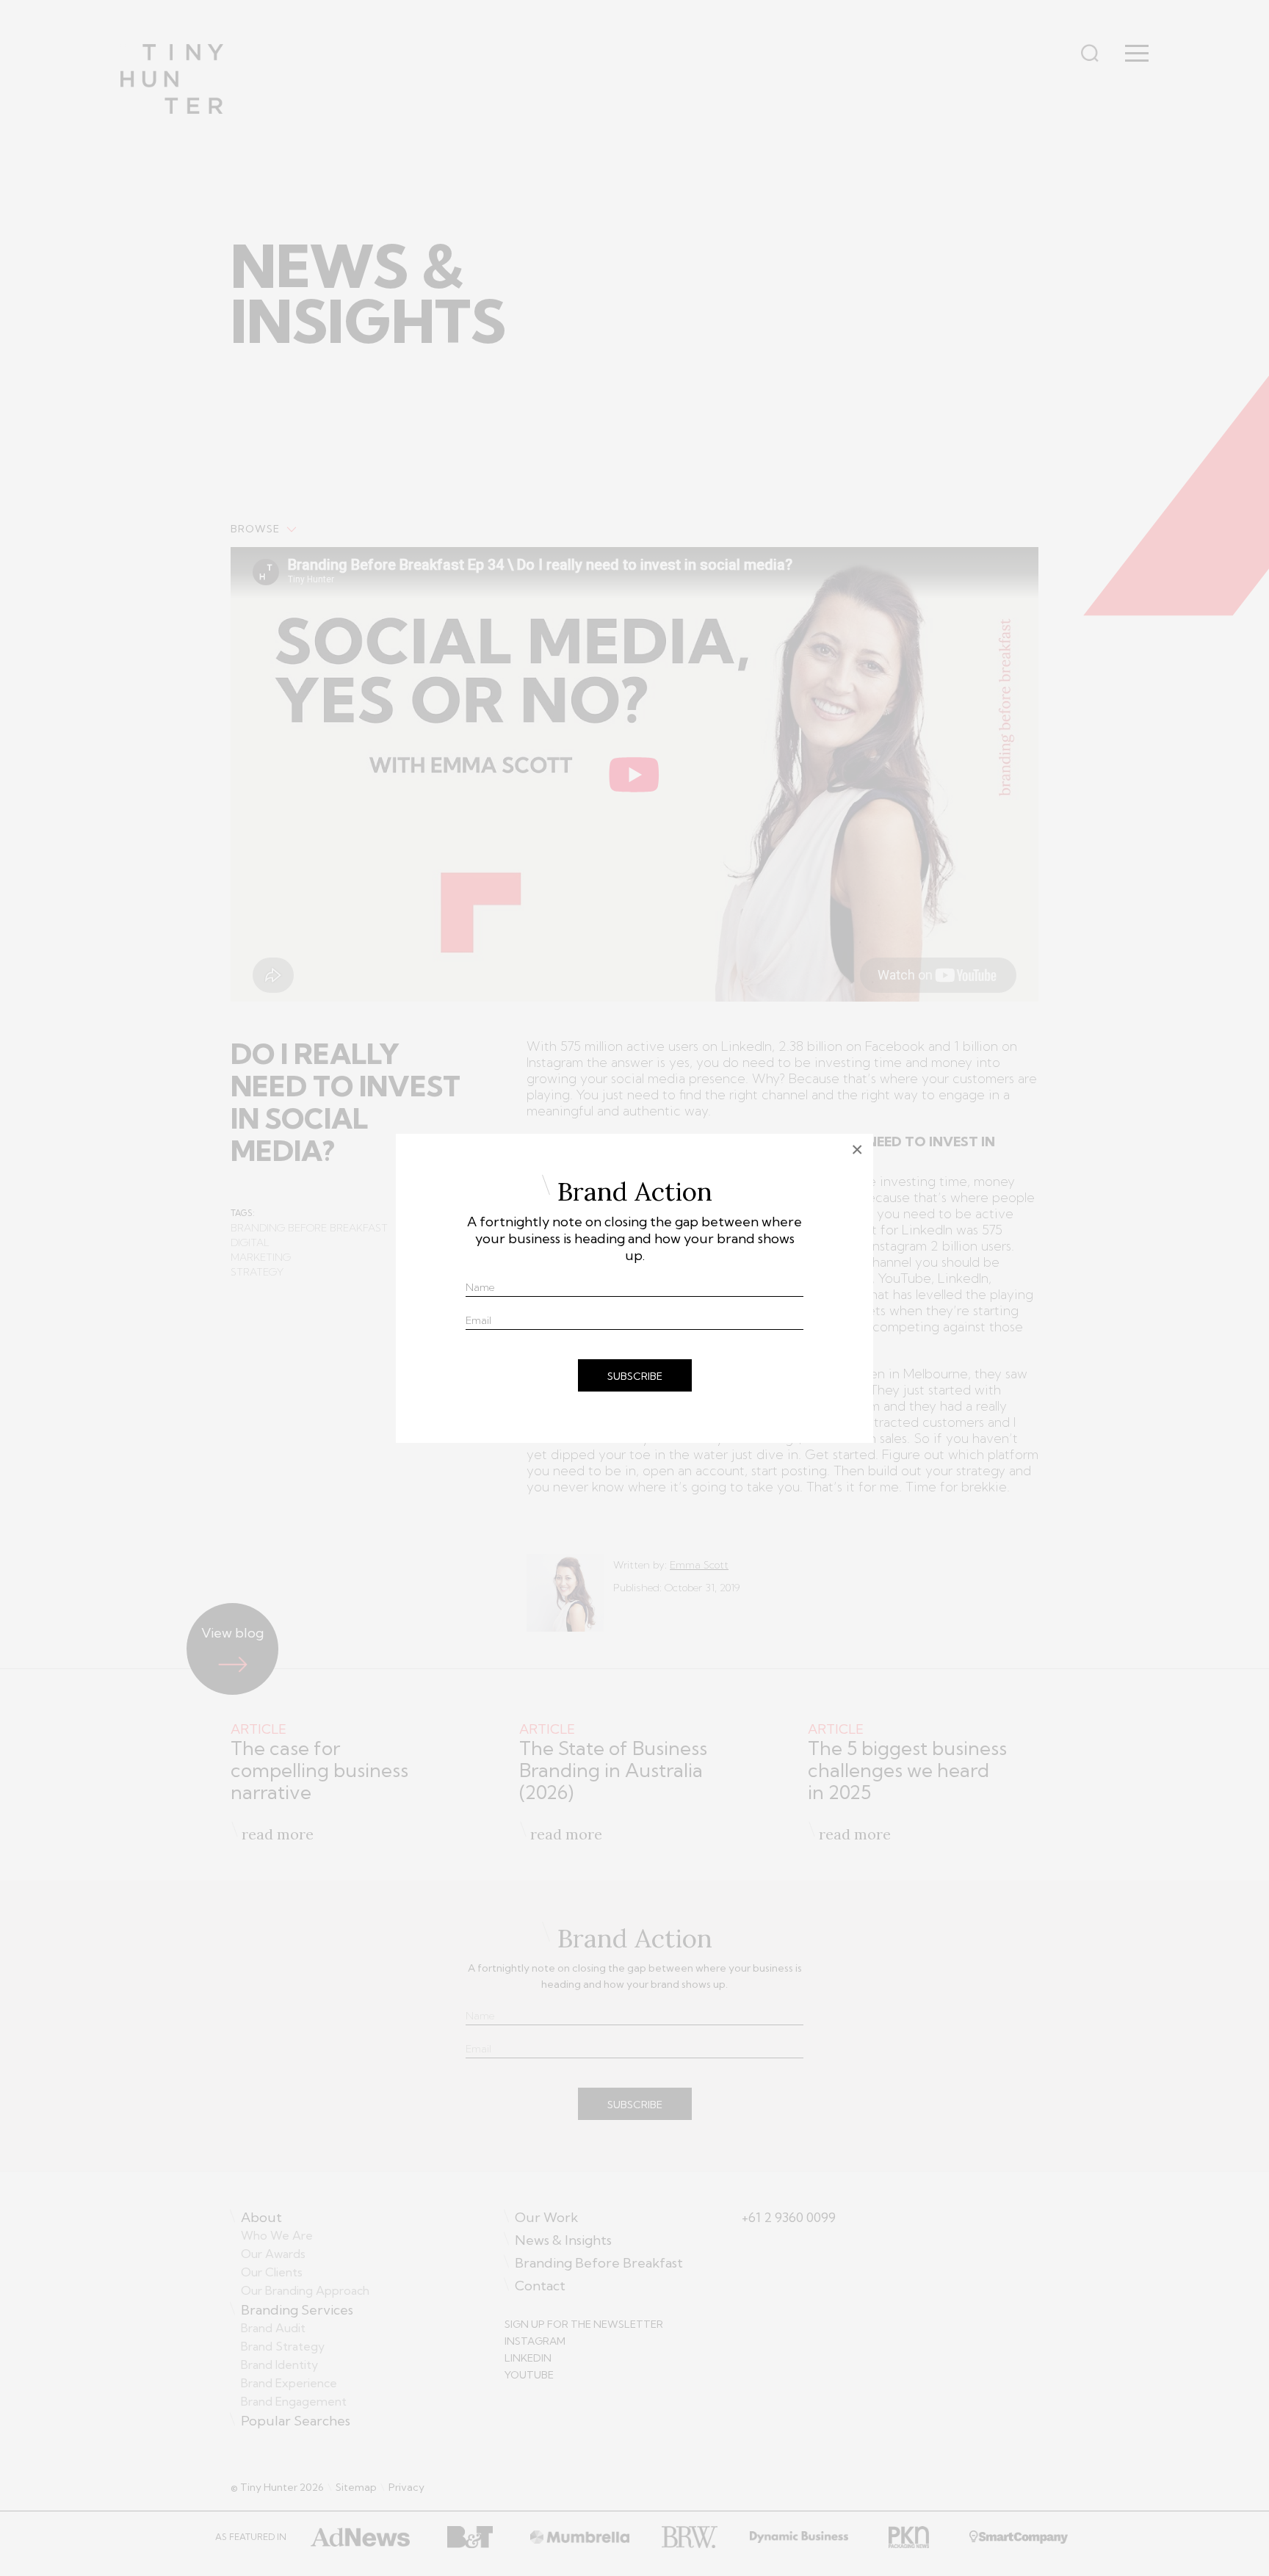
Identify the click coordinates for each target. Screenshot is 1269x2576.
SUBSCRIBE (635, 1376)
